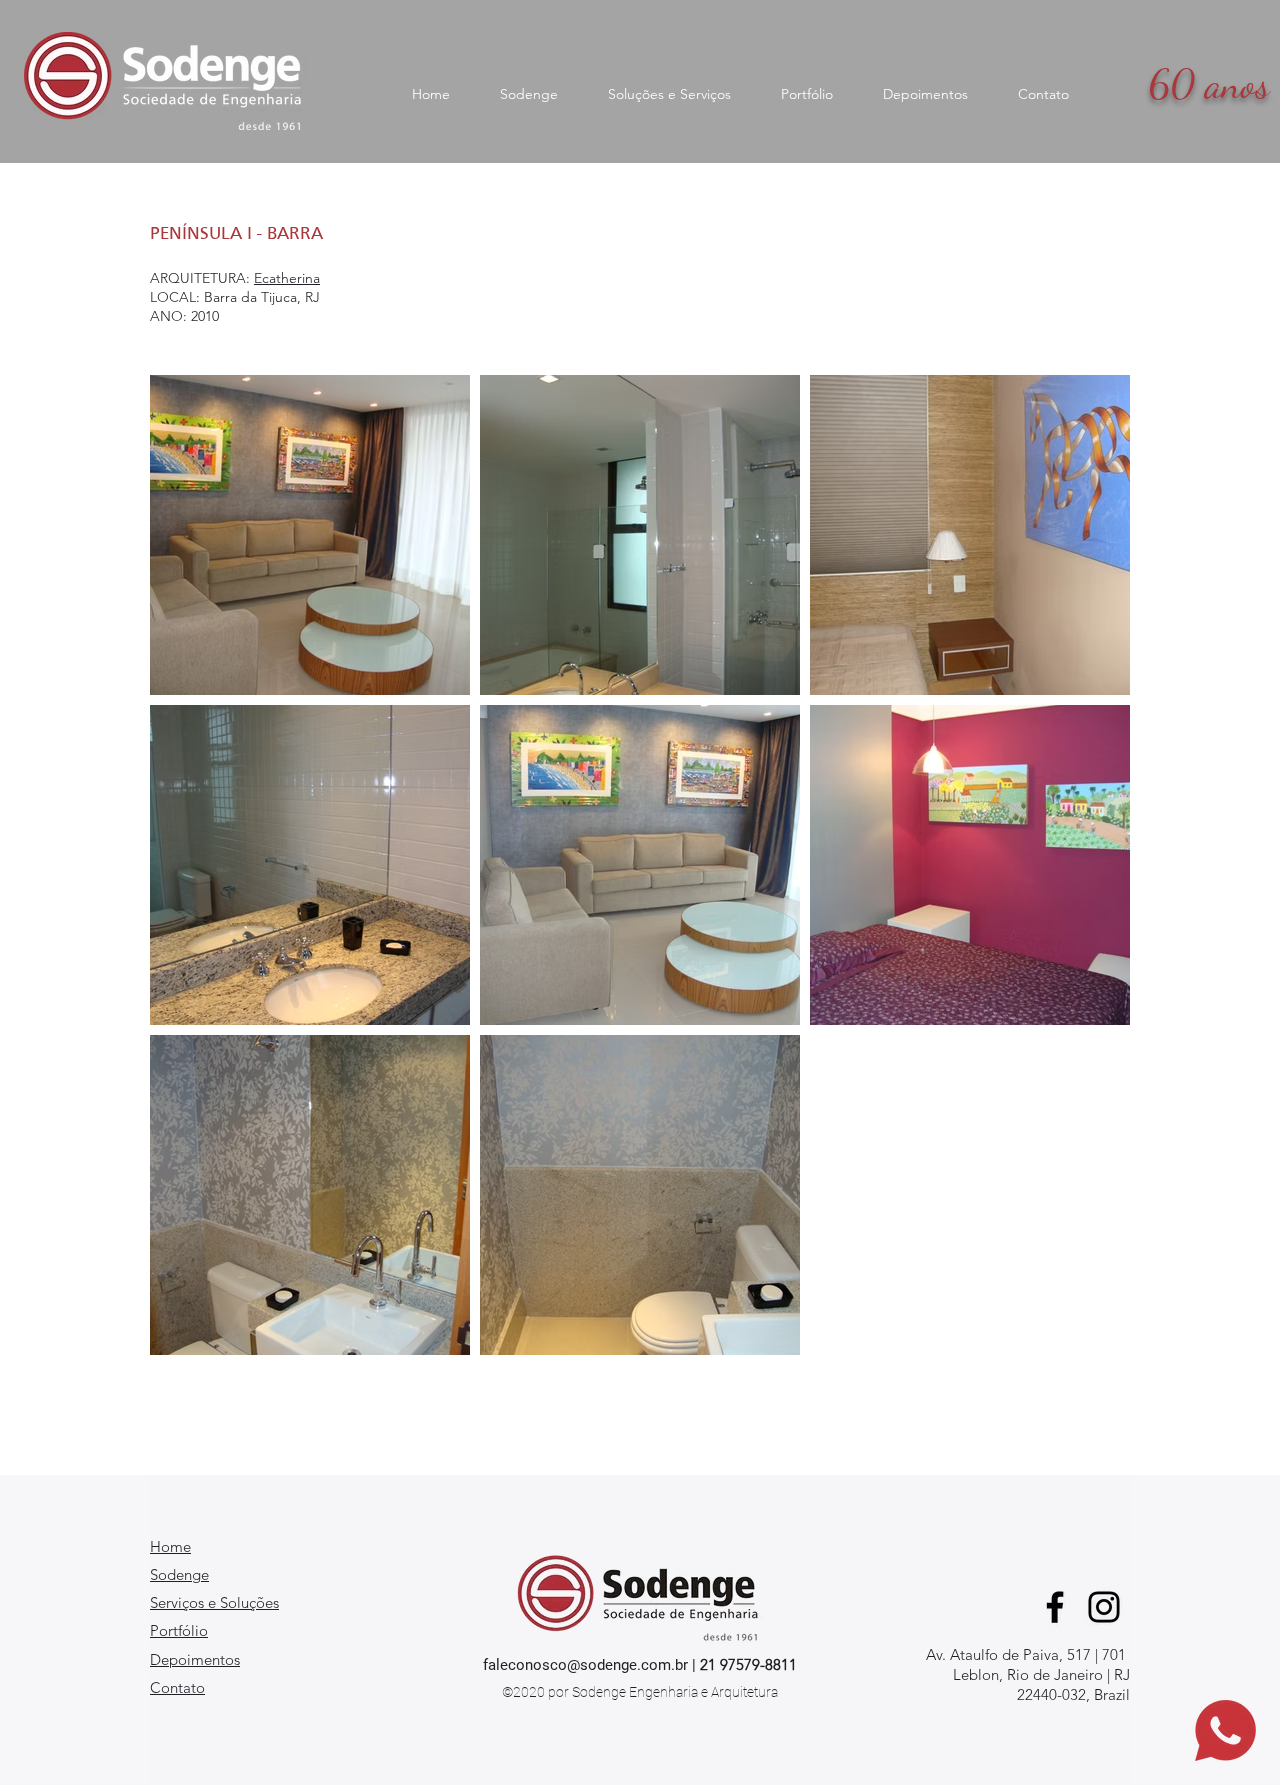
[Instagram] (1104, 1607)
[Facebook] (1055, 1607)
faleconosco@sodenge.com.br (585, 1665)
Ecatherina (287, 278)
